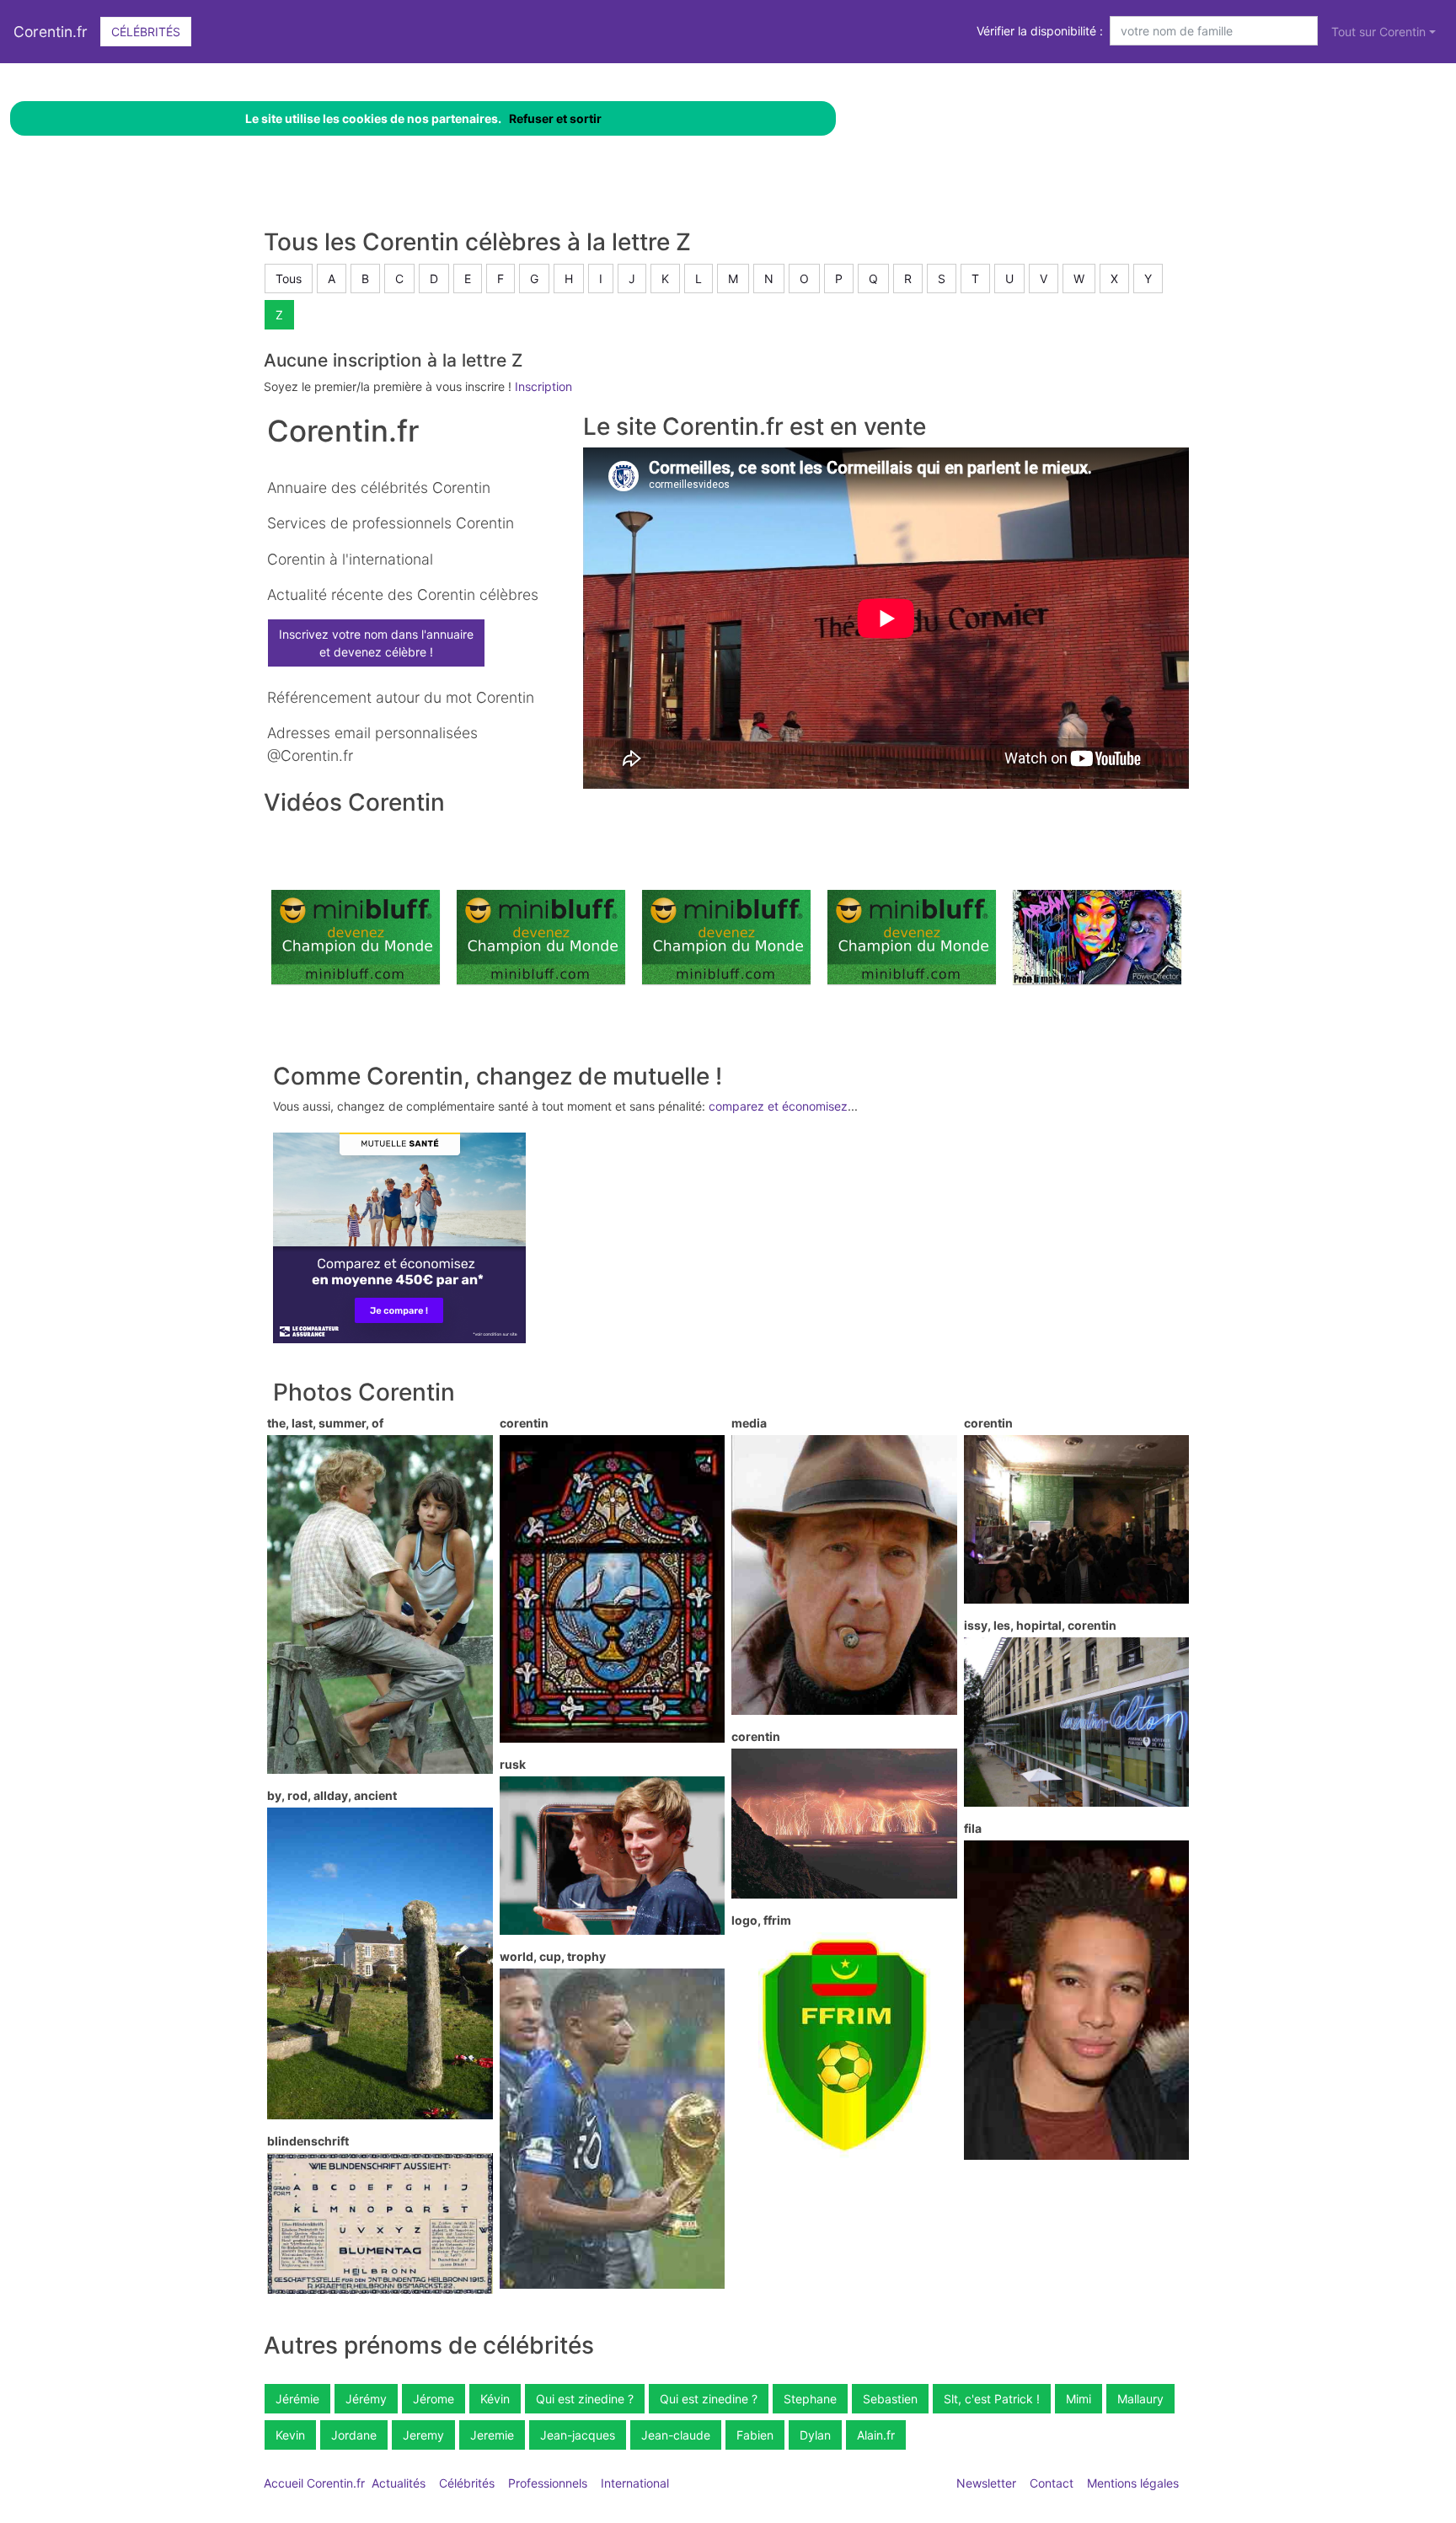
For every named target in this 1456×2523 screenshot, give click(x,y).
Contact (1052, 2483)
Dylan (815, 2435)
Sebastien (890, 2399)
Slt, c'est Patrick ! (992, 2399)
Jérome (434, 2399)
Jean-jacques (578, 2435)
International (635, 2483)
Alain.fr (876, 2435)
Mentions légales (1133, 2483)
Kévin (495, 2399)
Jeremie (492, 2435)
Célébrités (146, 32)
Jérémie (297, 2399)
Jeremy (423, 2435)
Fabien (755, 2435)
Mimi (1079, 2399)
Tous (289, 279)
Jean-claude (676, 2435)
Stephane (810, 2399)
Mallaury (1140, 2399)
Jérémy (366, 2399)
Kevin (290, 2435)
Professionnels (548, 2483)
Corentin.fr (51, 32)
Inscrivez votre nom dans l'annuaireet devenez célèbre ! (376, 643)
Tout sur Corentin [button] (1378, 32)
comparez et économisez (778, 1106)
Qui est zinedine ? (585, 2399)
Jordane (354, 2435)
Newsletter (986, 2483)
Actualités (399, 2483)
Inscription (543, 386)
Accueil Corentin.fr (314, 2483)
